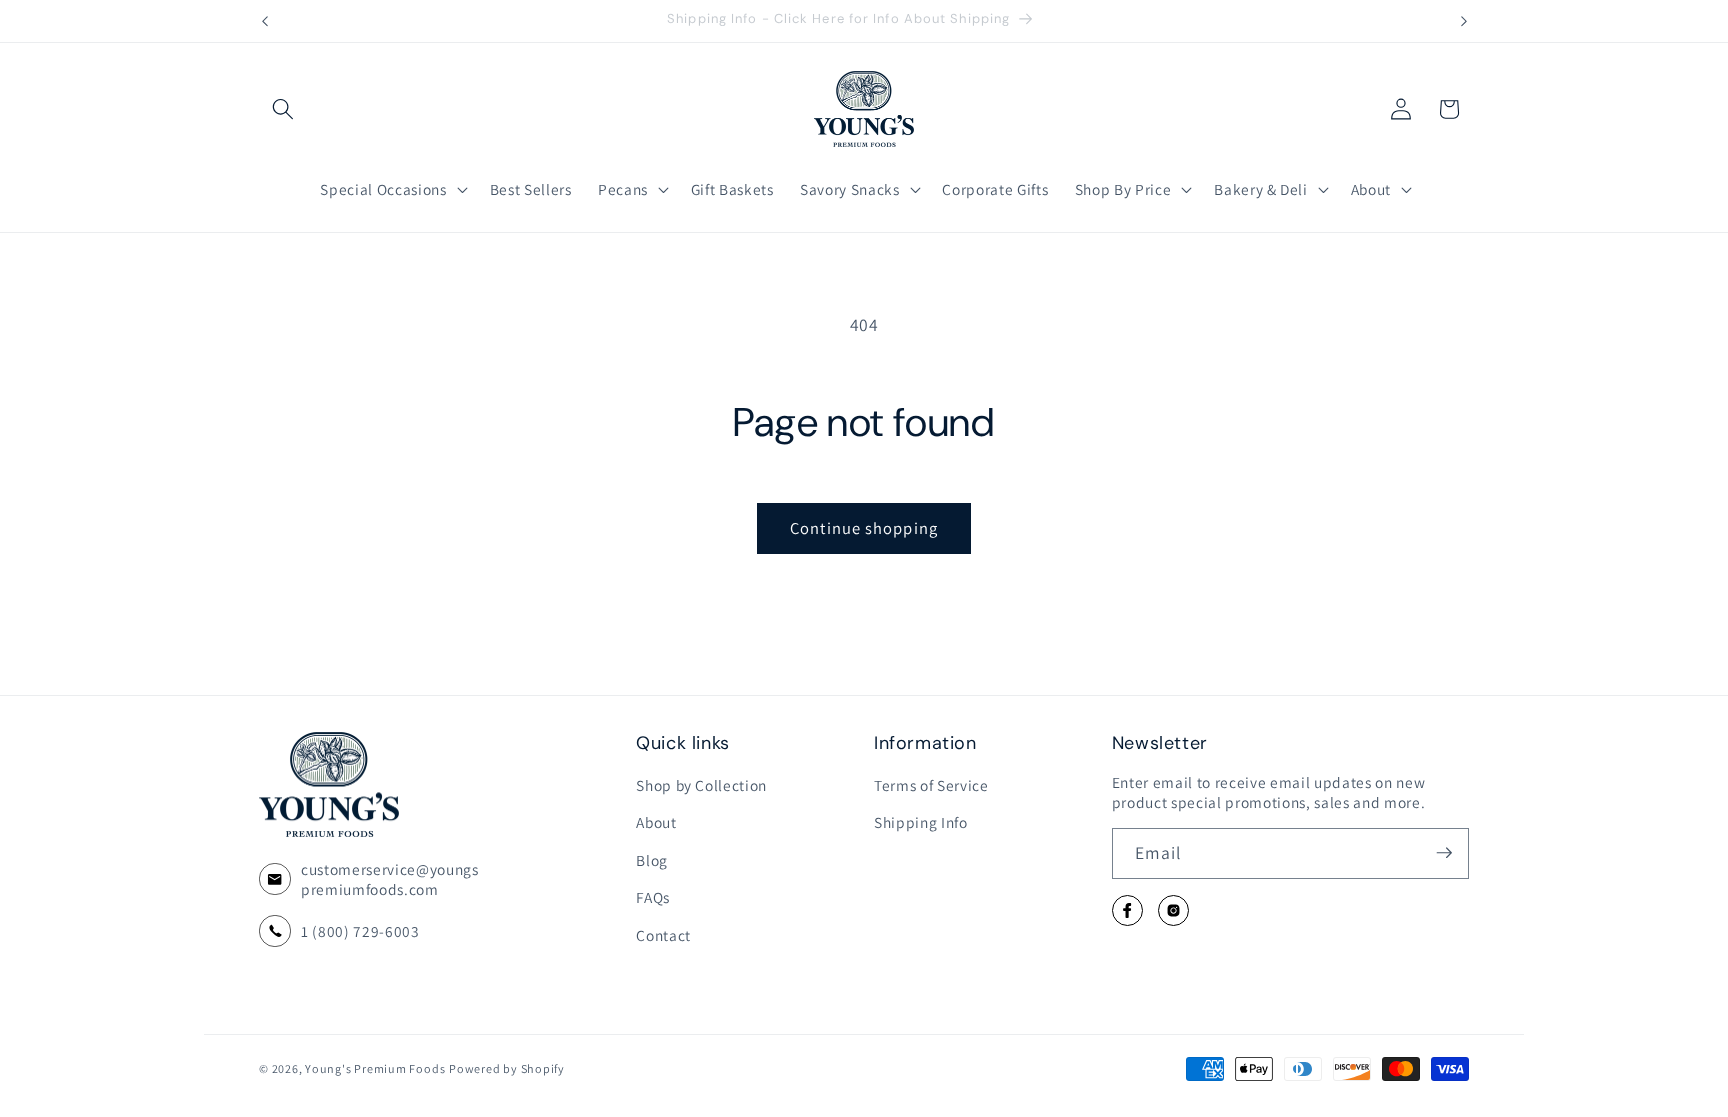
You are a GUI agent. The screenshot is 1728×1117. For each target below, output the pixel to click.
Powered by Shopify (507, 1068)
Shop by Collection (701, 784)
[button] (283, 109)
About (656, 822)
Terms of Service (931, 784)
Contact (663, 935)
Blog (652, 860)
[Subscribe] (1444, 853)
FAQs (653, 897)
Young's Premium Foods (375, 1068)
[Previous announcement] (265, 21)
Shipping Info (921, 822)
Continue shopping (864, 528)
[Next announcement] (1464, 21)
